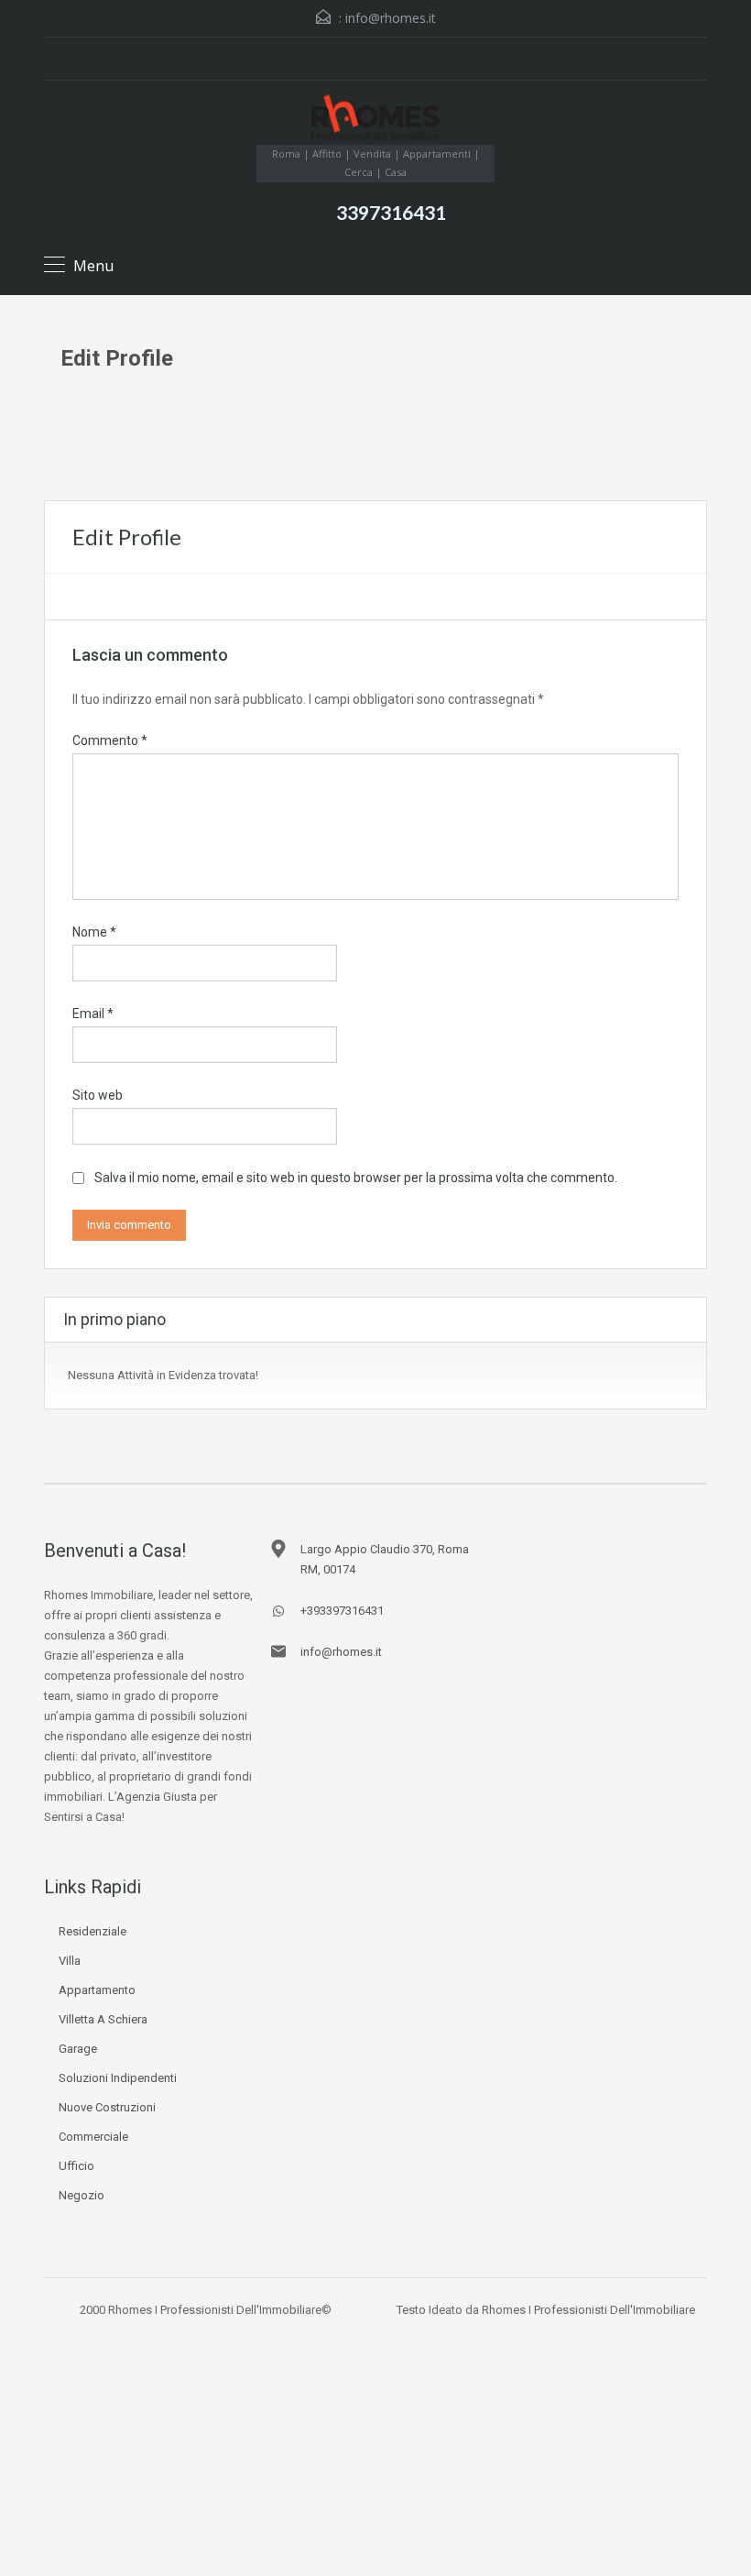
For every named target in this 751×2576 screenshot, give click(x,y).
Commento (110, 740)
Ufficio (76, 2166)
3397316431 (391, 212)
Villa (70, 1961)
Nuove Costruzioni (107, 2107)
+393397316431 (342, 1611)
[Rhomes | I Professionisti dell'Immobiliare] (375, 120)
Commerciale (93, 2137)
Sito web (98, 1095)
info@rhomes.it (391, 18)
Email (93, 1014)
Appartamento (97, 1990)
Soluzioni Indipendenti (118, 2078)
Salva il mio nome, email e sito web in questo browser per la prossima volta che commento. (356, 1178)
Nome (94, 932)
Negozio (82, 2195)
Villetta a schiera (103, 2019)
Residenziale (93, 1931)
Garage (78, 2049)
